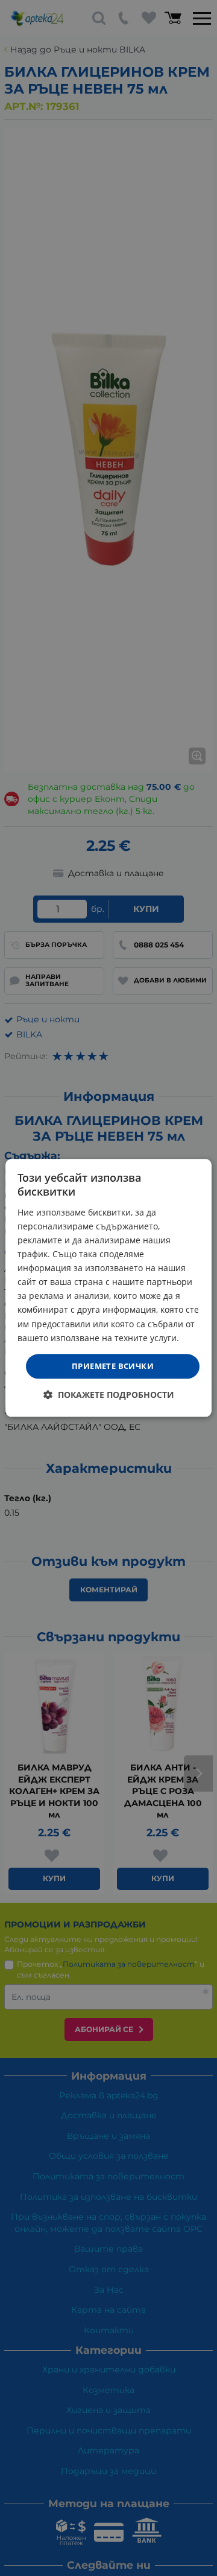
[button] (109, 1395)
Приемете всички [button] (113, 1366)
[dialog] (108, 1288)
